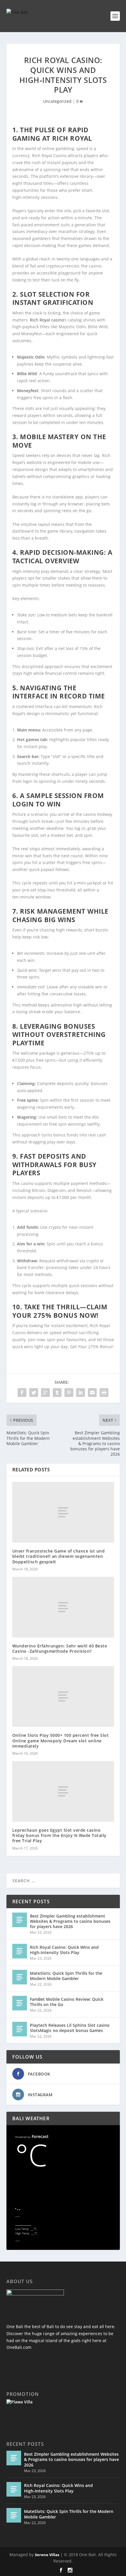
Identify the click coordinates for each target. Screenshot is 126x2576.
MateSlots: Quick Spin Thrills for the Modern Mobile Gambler (66, 1976)
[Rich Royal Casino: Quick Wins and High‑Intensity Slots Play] (20, 1951)
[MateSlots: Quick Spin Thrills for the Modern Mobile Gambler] (20, 1977)
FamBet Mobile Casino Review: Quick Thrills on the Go (67, 2002)
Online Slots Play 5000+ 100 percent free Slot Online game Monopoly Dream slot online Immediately (61, 1740)
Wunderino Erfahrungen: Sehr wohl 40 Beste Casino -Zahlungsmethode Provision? (60, 1648)
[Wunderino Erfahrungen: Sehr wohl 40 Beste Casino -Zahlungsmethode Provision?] (63, 1607)
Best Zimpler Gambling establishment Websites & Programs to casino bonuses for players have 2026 (70, 1921)
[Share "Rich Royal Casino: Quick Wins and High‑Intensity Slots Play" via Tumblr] (57, 1393)
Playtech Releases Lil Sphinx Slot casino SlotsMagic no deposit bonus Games (70, 2028)
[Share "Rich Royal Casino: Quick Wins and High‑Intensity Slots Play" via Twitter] (34, 1393)
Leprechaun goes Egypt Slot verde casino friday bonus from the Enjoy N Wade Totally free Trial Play (59, 1835)
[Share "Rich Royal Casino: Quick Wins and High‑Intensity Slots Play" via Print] (104, 1393)
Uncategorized (57, 101)
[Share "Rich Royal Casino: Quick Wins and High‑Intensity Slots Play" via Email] (92, 1393)
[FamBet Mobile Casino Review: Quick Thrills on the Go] (20, 2003)
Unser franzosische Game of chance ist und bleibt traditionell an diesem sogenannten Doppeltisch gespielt (59, 1556)
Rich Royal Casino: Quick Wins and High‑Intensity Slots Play (64, 1950)
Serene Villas (47, 2555)
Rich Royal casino (47, 320)
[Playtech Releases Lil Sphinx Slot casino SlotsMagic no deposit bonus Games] (20, 2029)
